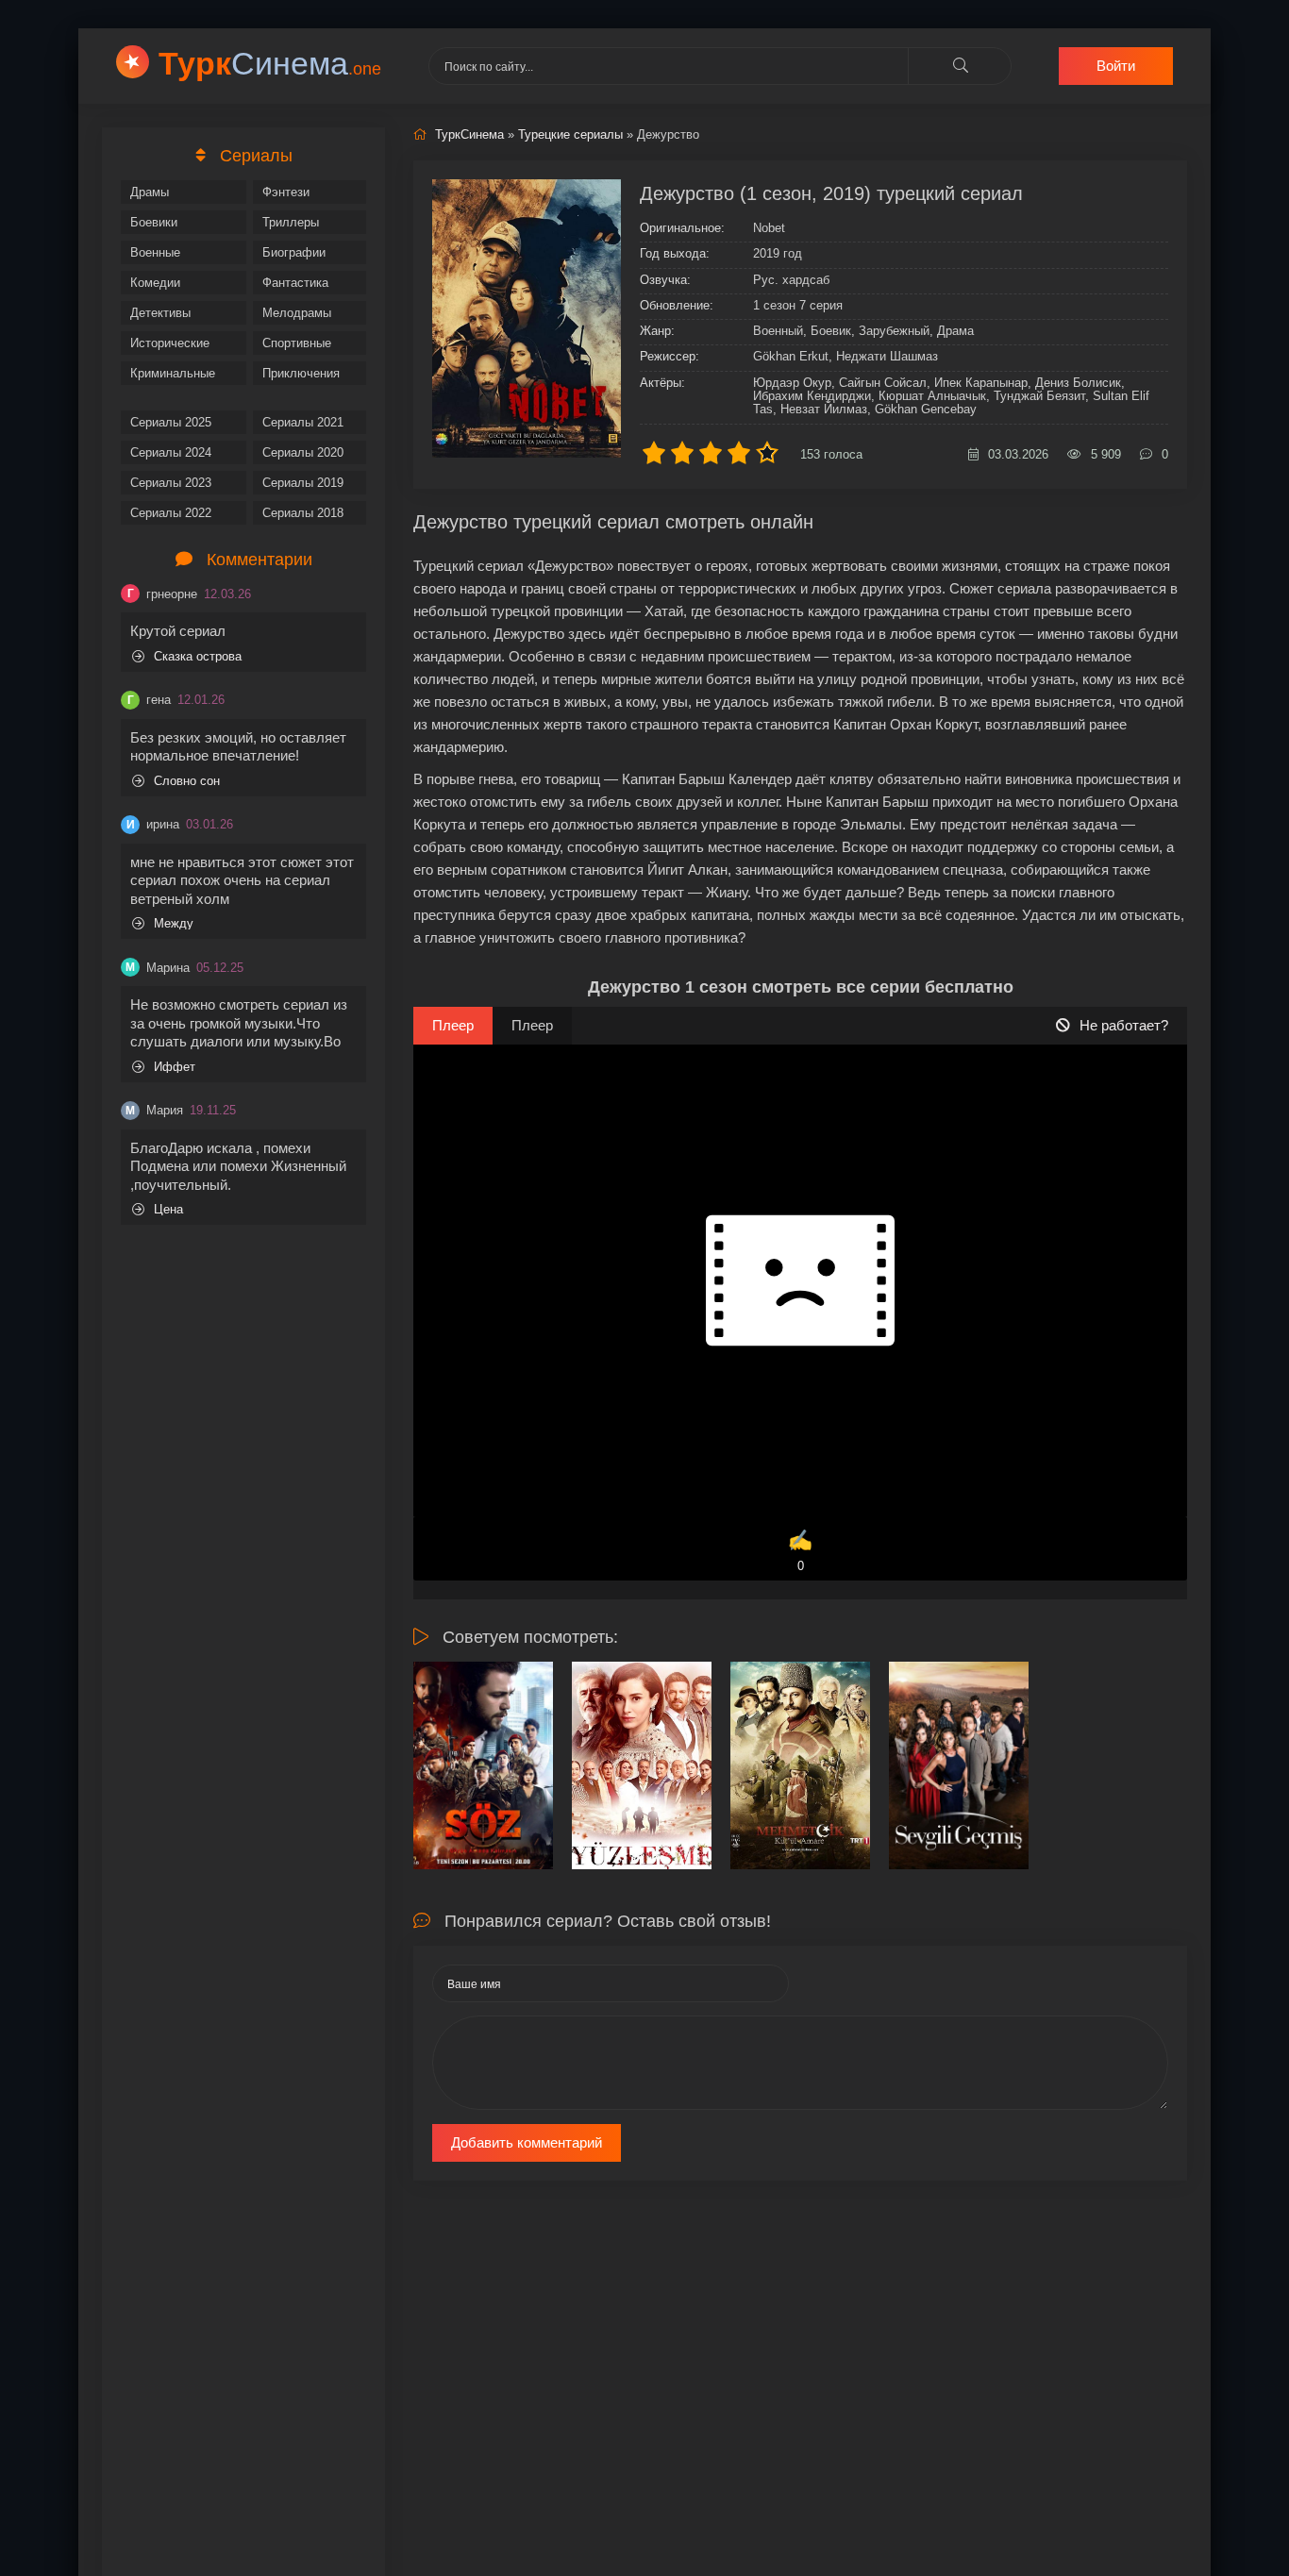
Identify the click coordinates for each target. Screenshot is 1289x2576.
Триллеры (291, 222)
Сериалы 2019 (303, 483)
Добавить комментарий (527, 2142)
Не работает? (1124, 1025)
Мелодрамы (297, 313)
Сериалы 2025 (171, 422)
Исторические (170, 343)
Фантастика (295, 283)
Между (174, 923)
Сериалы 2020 (303, 452)
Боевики (154, 222)
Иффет (175, 1067)
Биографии (294, 252)
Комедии (155, 283)
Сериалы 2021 (303, 422)
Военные (155, 252)
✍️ (800, 1551)
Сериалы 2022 (171, 513)
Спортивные (297, 343)
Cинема (270, 63)
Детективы (160, 313)
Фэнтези (286, 192)
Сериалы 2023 (171, 483)
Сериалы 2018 (303, 513)
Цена (168, 1209)
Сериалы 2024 (171, 452)
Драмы (150, 192)
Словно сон (187, 781)
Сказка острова (198, 656)
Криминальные (173, 373)
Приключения (301, 373)
